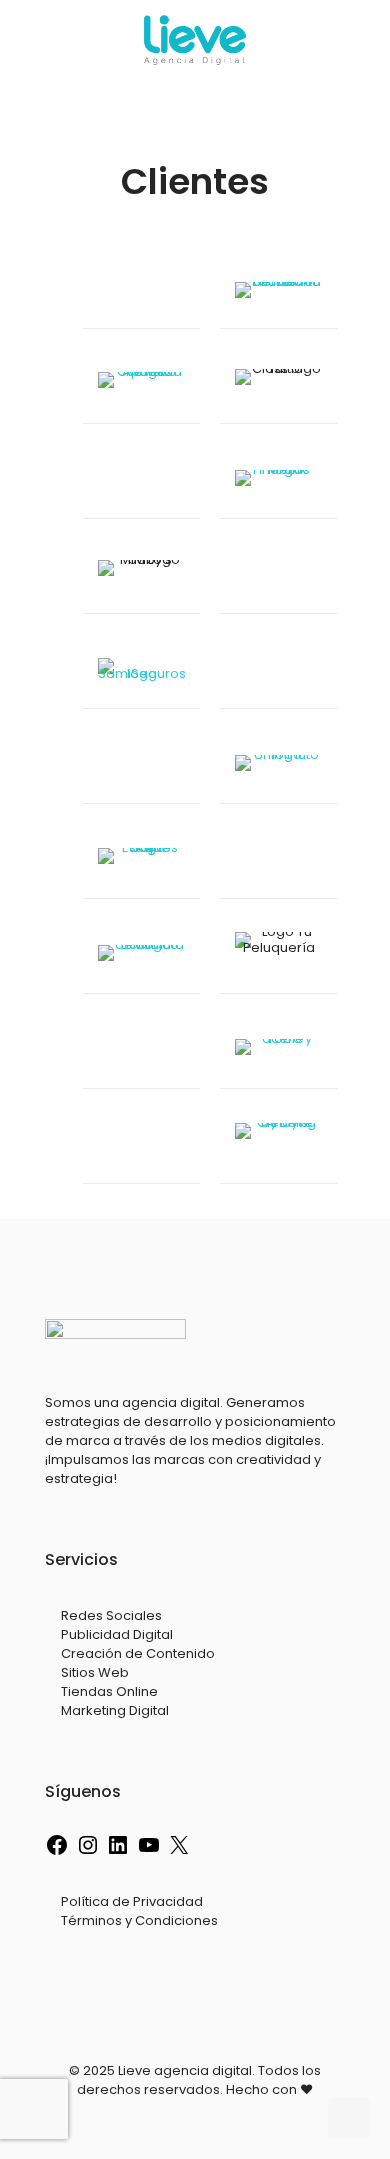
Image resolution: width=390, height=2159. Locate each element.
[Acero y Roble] (278, 1051)
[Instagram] (88, 1852)
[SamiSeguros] (141, 671)
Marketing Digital (115, 1710)
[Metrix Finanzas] (278, 481)
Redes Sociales (111, 1615)
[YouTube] (149, 1852)
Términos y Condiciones (139, 1920)
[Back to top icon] (349, 2118)
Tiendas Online (109, 1691)
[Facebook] (57, 1852)
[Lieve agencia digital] (195, 40)
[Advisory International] (141, 481)
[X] (179, 1852)
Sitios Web (95, 1672)
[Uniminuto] (278, 766)
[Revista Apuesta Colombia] (141, 386)
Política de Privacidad (132, 1901)
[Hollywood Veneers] (141, 1146)
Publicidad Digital (117, 1634)
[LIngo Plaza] (278, 861)
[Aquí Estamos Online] (141, 861)
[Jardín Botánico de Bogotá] (141, 956)
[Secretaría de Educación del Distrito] (278, 291)
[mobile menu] (363, 40)
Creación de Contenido (138, 1653)
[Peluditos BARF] (278, 671)
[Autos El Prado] (278, 576)
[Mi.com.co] (141, 766)
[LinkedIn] (118, 1852)
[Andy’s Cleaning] (278, 1146)
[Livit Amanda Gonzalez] (141, 291)
